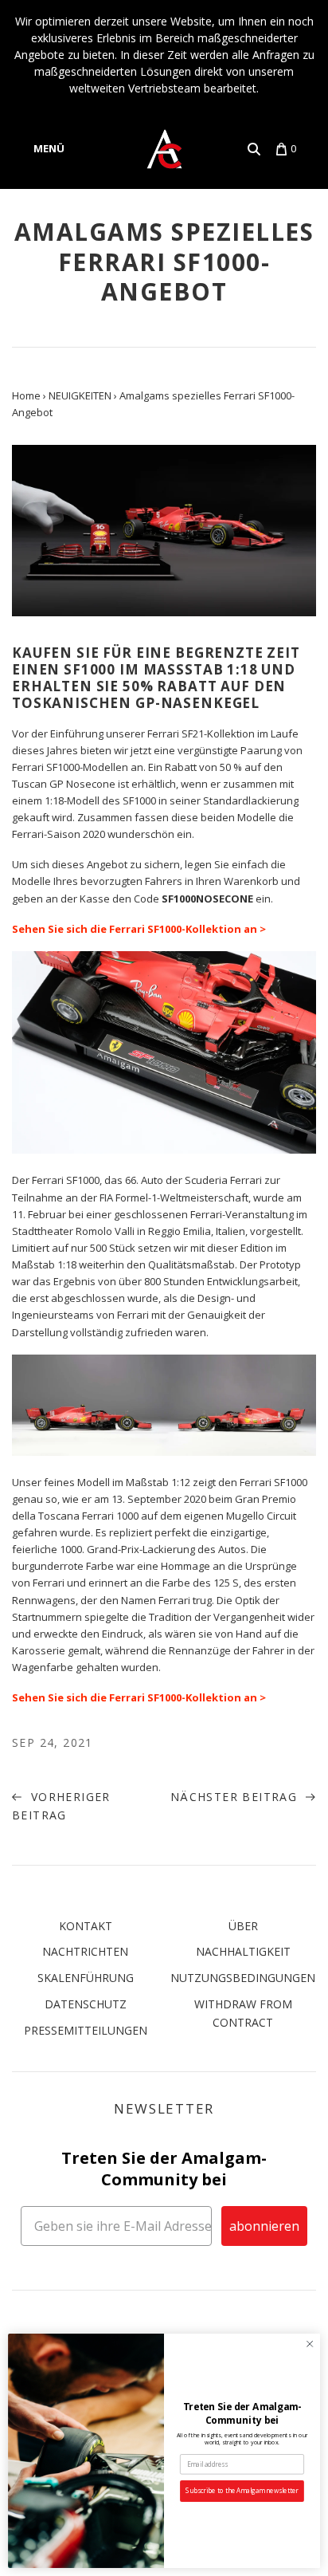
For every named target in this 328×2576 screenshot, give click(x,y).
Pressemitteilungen (86, 2030)
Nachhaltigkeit (243, 1951)
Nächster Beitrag (236, 1797)
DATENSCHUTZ (86, 2004)
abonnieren (264, 2226)
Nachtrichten (85, 1951)
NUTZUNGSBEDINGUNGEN (243, 1978)
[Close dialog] (310, 2344)
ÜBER (243, 1926)
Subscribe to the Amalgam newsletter (242, 2491)
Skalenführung (86, 1978)
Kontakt (86, 1926)
